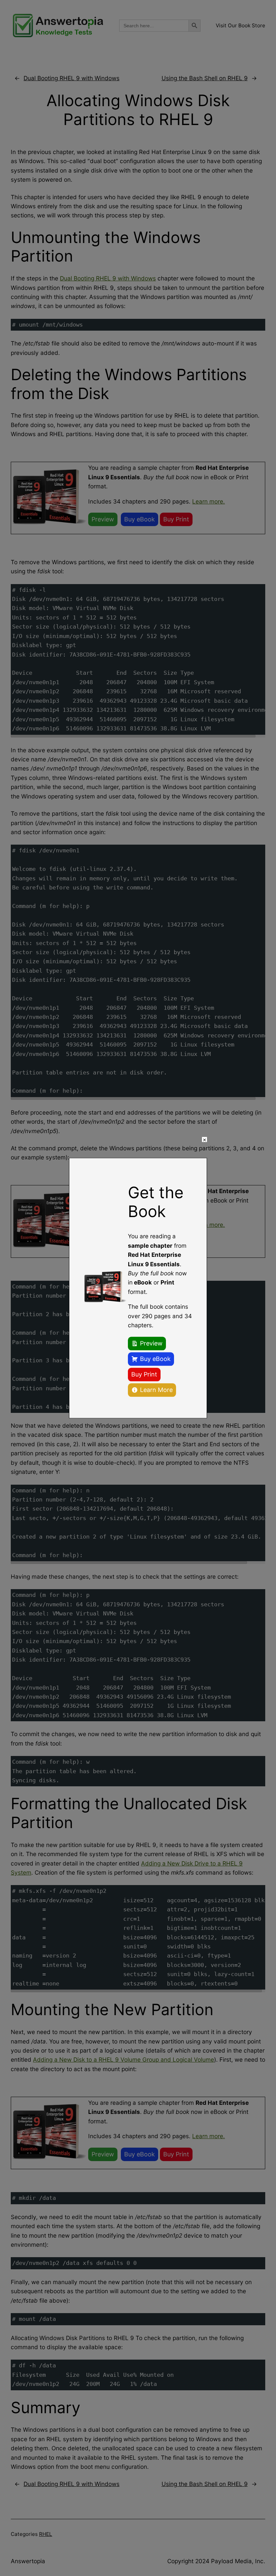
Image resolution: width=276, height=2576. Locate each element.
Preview (151, 1343)
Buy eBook (155, 1359)
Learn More (156, 1390)
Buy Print (144, 1374)
